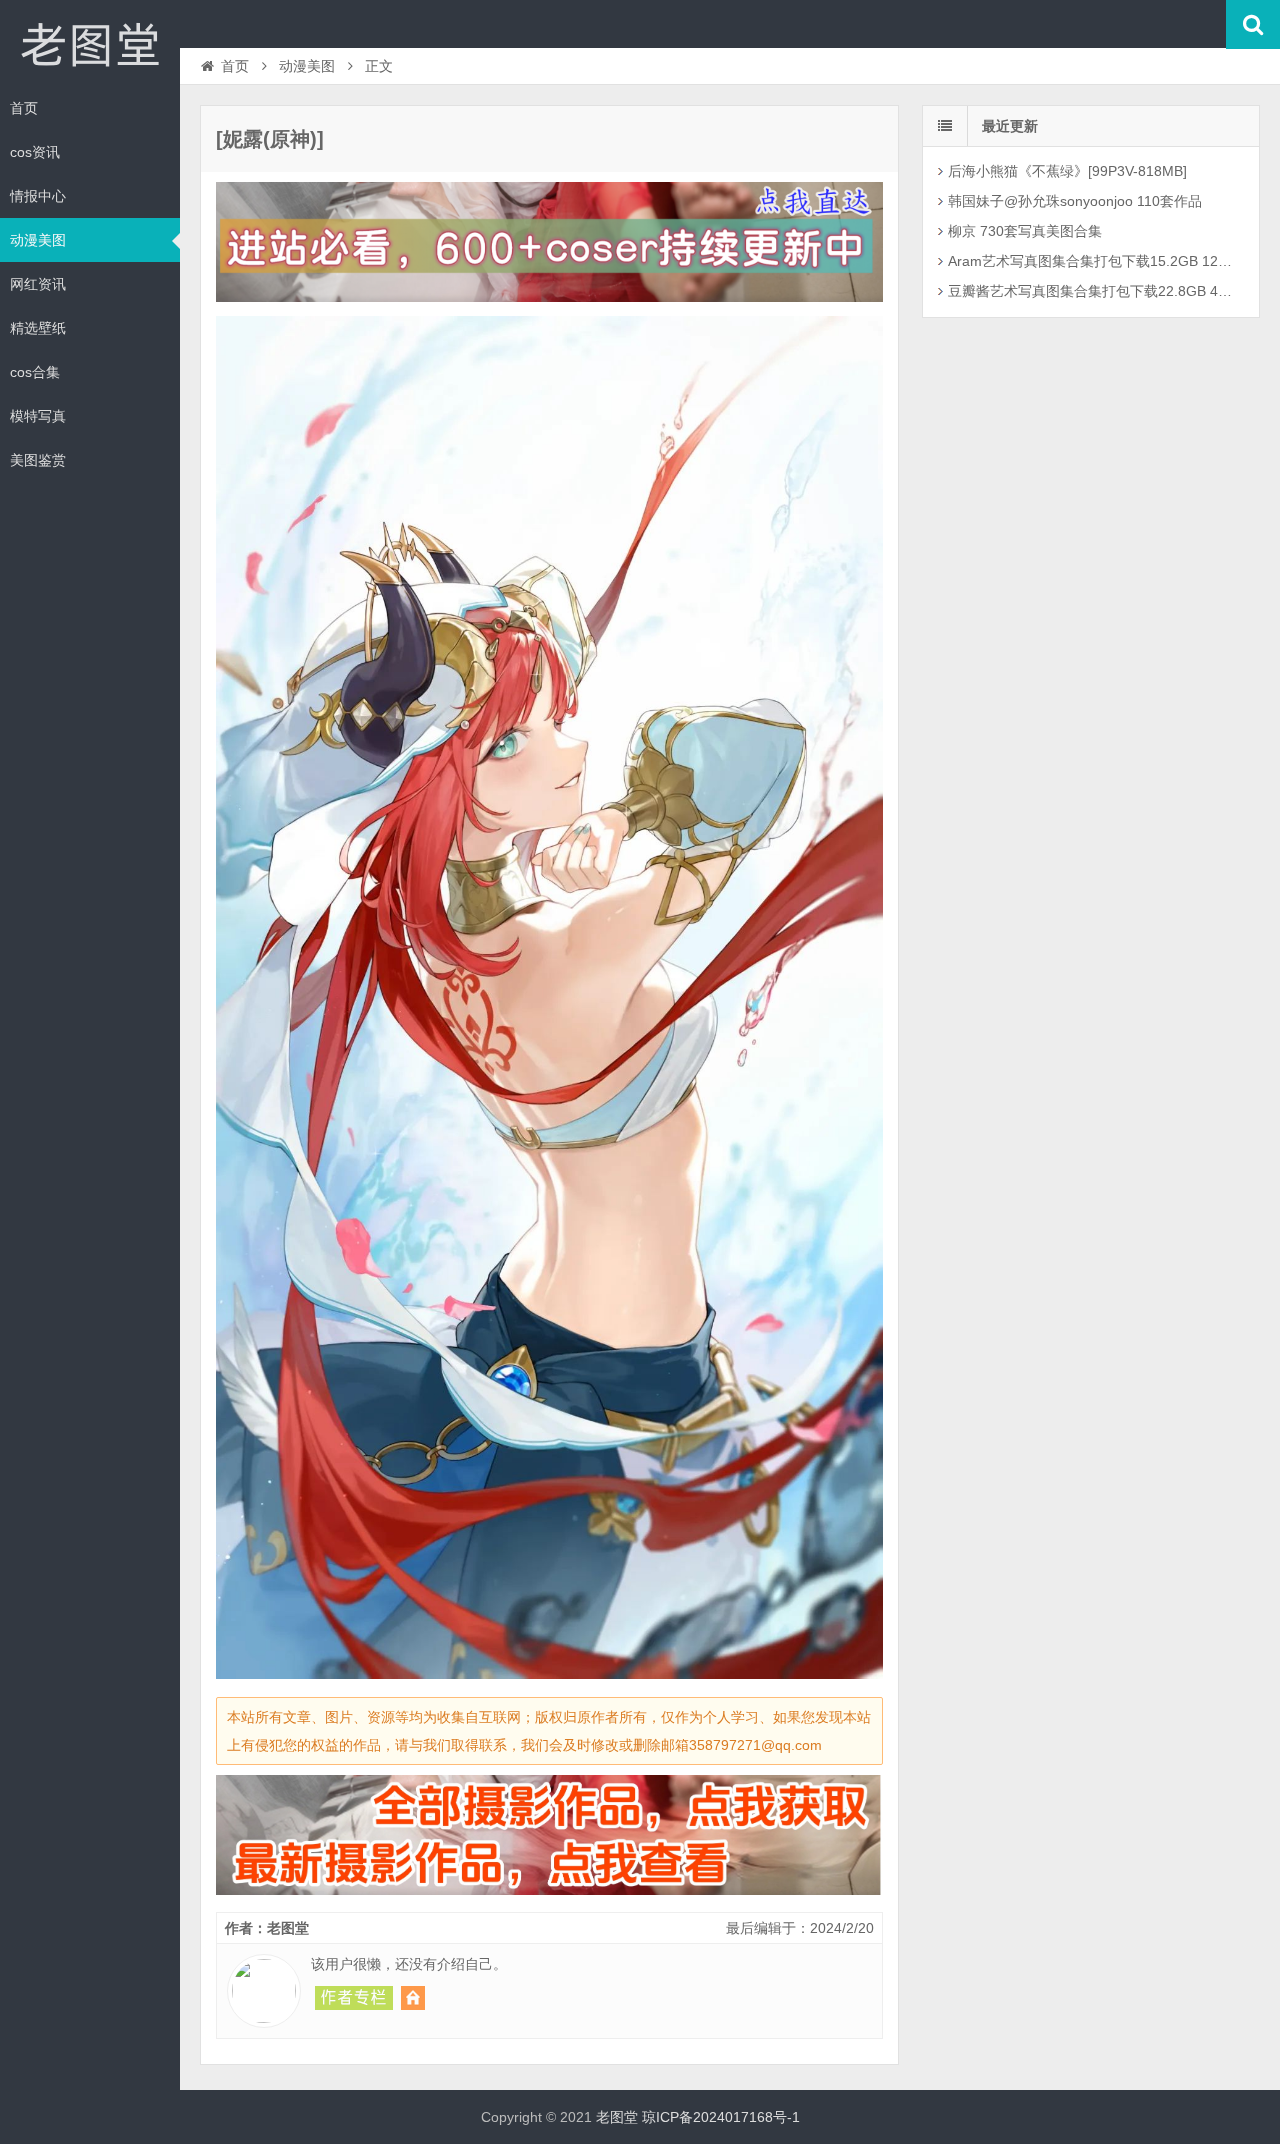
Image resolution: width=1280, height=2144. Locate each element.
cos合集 (35, 372)
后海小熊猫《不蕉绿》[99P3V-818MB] (1067, 171)
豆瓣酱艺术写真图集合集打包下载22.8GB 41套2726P (1093, 291)
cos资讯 (35, 152)
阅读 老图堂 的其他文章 (354, 1998)
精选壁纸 (38, 328)
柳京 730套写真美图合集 (1025, 231)
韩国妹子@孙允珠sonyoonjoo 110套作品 (1075, 201)
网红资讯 (38, 284)
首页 (24, 108)
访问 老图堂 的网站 (413, 1998)
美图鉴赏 (38, 460)
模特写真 (38, 416)
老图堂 (90, 44)
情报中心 (38, 196)
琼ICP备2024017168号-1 (721, 2117)
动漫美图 (38, 240)
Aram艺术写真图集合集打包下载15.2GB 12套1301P (1093, 261)
